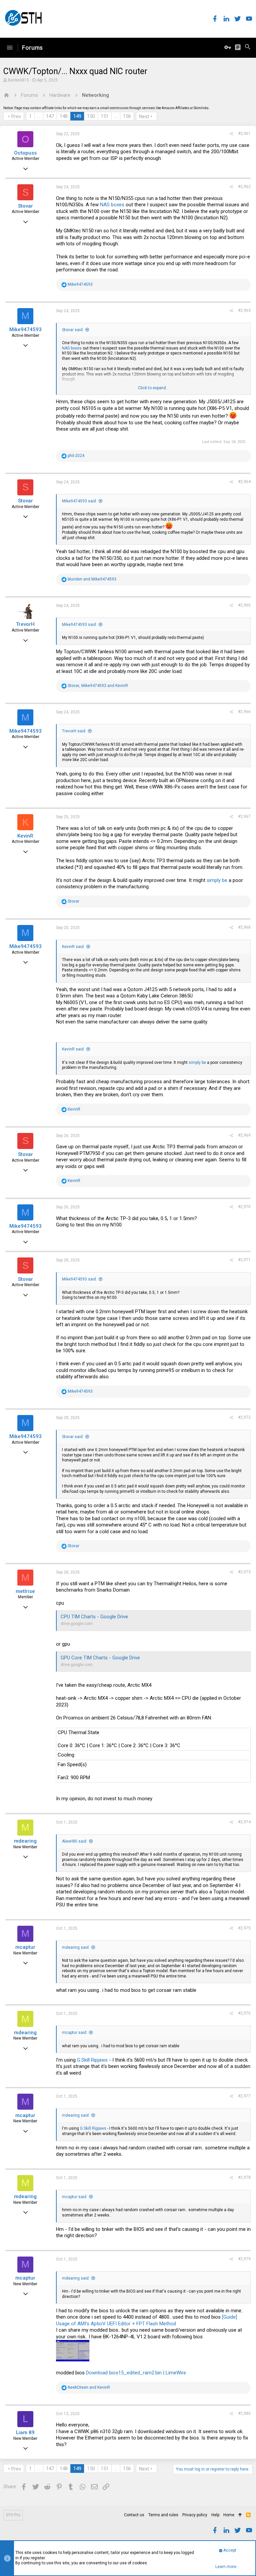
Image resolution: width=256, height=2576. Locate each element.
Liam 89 (25, 2432)
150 (91, 116)
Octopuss (25, 153)
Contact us (134, 2515)
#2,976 (244, 2013)
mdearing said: (76, 1947)
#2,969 (244, 1135)
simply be (217, 880)
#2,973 (244, 1572)
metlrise (25, 1591)
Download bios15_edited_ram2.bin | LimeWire (136, 2373)
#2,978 (244, 2177)
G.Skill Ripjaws (92, 2060)
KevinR (25, 836)
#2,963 (244, 310)
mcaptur (25, 1947)
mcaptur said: (75, 2033)
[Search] (248, 48)
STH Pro (13, 2515)
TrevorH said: (74, 731)
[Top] (240, 2515)
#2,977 (244, 2096)
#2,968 (244, 927)
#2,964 (244, 482)
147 (50, 116)
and (92, 579)
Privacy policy (195, 2515)
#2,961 (244, 134)
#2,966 (244, 712)
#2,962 (244, 187)
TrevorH (25, 624)
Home (229, 2515)
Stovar (25, 206)
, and (98, 686)
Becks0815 (18, 80)
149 (77, 116)
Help (215, 2515)
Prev (16, 116)
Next (144, 116)
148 (64, 116)
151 (105, 116)
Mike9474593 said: (79, 501)
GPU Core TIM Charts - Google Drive (100, 1658)
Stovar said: (73, 330)
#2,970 (244, 1207)
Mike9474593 (25, 329)
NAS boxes (112, 205)
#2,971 (244, 1260)
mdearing (25, 1841)
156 (127, 116)
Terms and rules (163, 2515)
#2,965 (244, 605)
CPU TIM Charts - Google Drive (94, 1617)
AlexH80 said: (75, 1841)
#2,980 (244, 2413)
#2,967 (244, 816)
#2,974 (244, 1822)
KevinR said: (73, 947)
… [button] (39, 116)
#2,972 (244, 1417)
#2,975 (244, 1928)
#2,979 (244, 2259)
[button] (10, 48)
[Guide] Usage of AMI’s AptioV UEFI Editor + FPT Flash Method (146, 2320)
